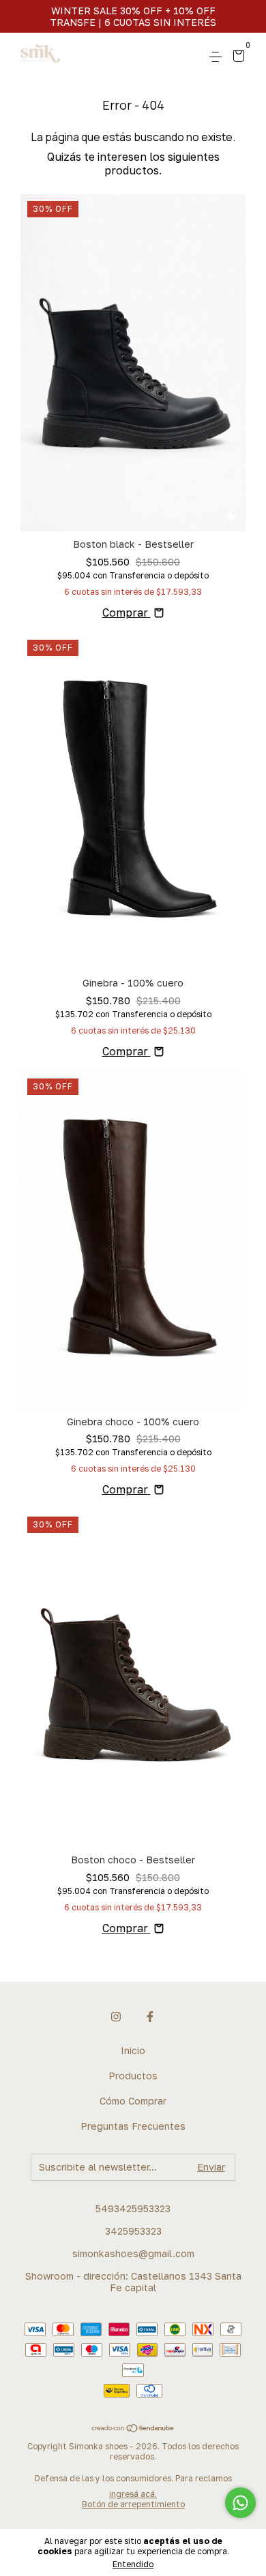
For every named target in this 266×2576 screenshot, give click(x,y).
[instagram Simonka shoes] (116, 2017)
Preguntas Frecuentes (133, 2126)
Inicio (133, 2050)
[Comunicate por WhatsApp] (240, 2503)
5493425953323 (133, 2208)
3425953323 (133, 2231)
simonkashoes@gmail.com (133, 2253)
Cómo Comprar (133, 2101)
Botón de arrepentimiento (133, 2504)
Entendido (133, 2564)
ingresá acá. (133, 2494)
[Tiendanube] (133, 2429)
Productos (133, 2076)
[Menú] (218, 57)
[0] (236, 58)
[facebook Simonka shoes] (150, 2017)
